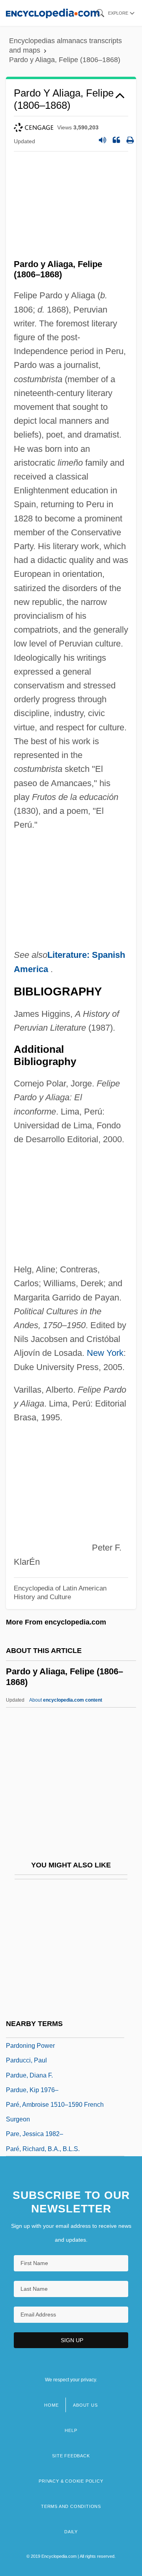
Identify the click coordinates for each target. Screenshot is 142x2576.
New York (105, 1353)
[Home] (53, 13)
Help (71, 2430)
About (66, 1700)
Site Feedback (71, 2456)
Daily (71, 2532)
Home (51, 2405)
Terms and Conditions (71, 2506)
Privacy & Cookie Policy (71, 2481)
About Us (85, 2405)
